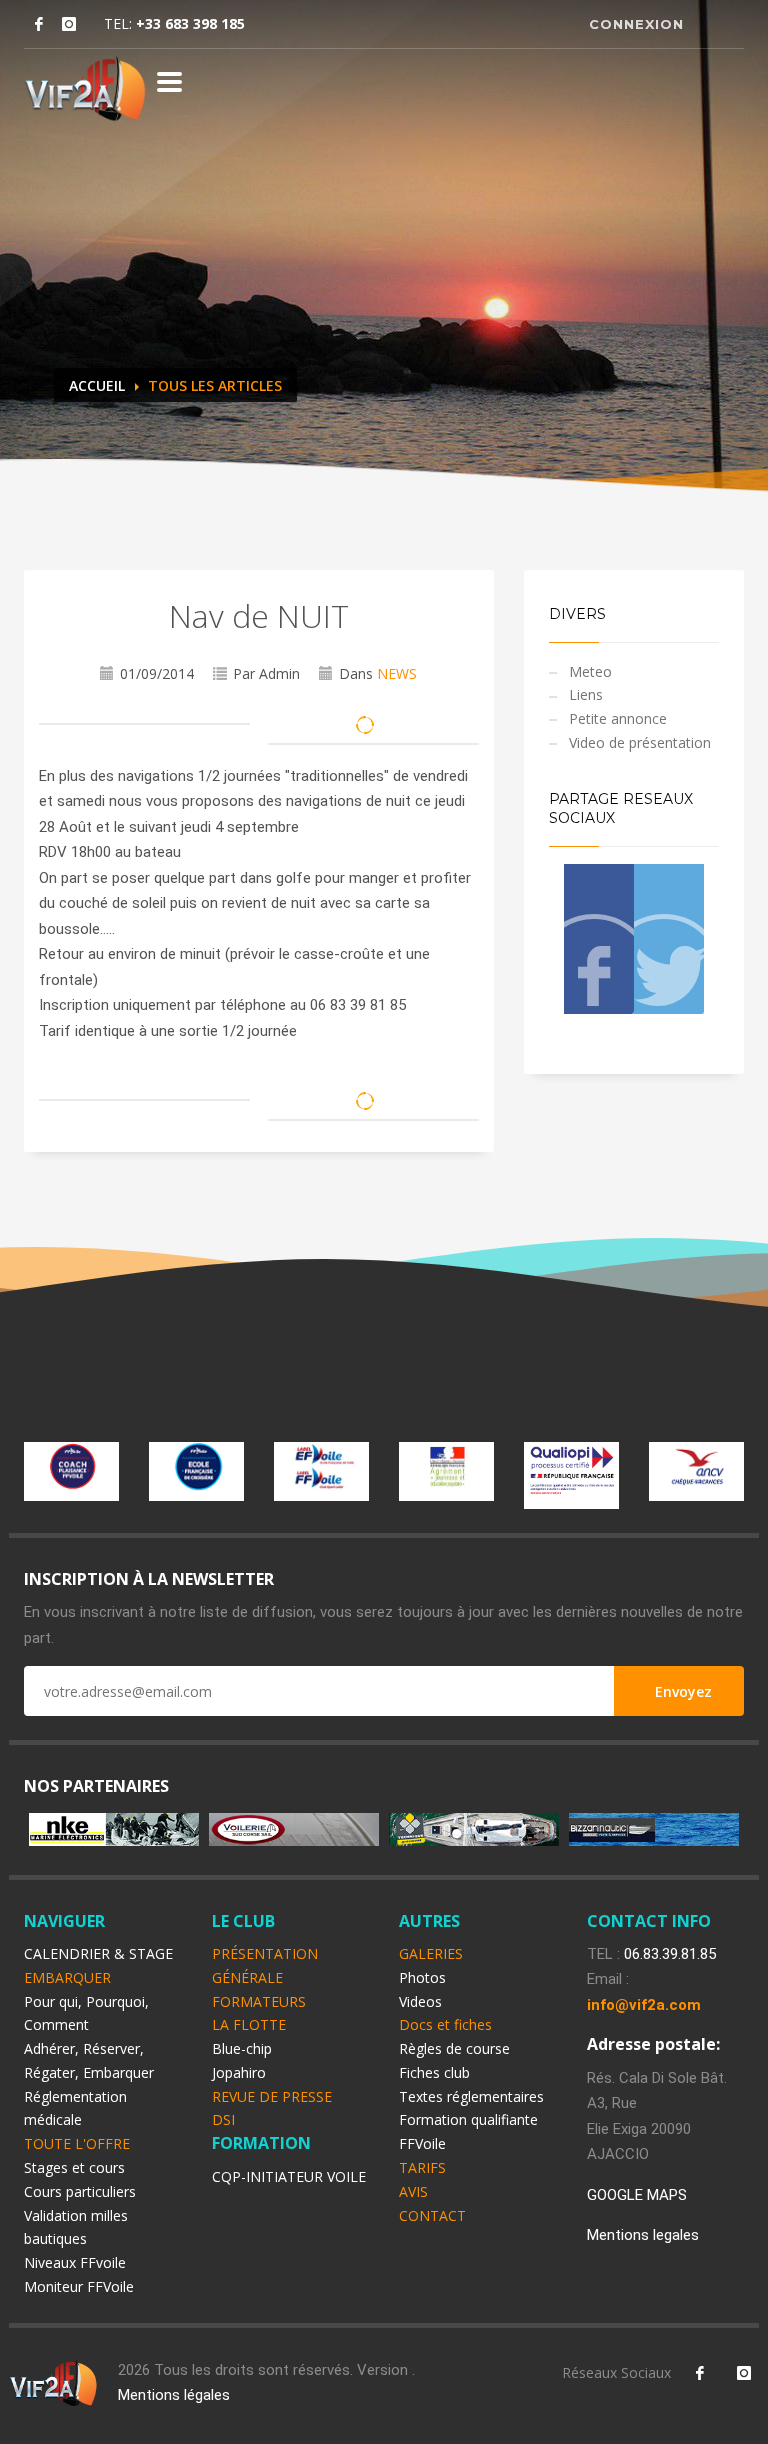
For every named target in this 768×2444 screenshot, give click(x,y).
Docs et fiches (445, 2024)
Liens (586, 694)
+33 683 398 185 (190, 23)
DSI (223, 2119)
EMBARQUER (67, 1977)
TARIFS (422, 2167)
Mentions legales (643, 2235)
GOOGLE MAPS (637, 2195)
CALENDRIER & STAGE (98, 1953)
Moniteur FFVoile (79, 2286)
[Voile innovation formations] (85, 88)
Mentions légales (174, 2395)
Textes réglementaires (471, 2096)
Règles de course (454, 2048)
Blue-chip (242, 2048)
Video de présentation (640, 742)
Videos (420, 2001)
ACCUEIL (97, 385)
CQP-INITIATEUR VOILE (289, 2176)
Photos (422, 1977)
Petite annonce (618, 718)
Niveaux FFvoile (75, 2262)
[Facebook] (39, 24)
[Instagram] (69, 24)
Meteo (590, 671)
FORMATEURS (259, 2001)
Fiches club (434, 2072)
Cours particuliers (80, 2191)
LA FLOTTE (249, 2024)
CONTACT (432, 2215)
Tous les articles (215, 385)
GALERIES (431, 1953)
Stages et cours (74, 2167)
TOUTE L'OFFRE (77, 2143)
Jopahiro (239, 2072)
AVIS (413, 2191)
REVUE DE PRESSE (272, 2096)
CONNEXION (636, 24)
